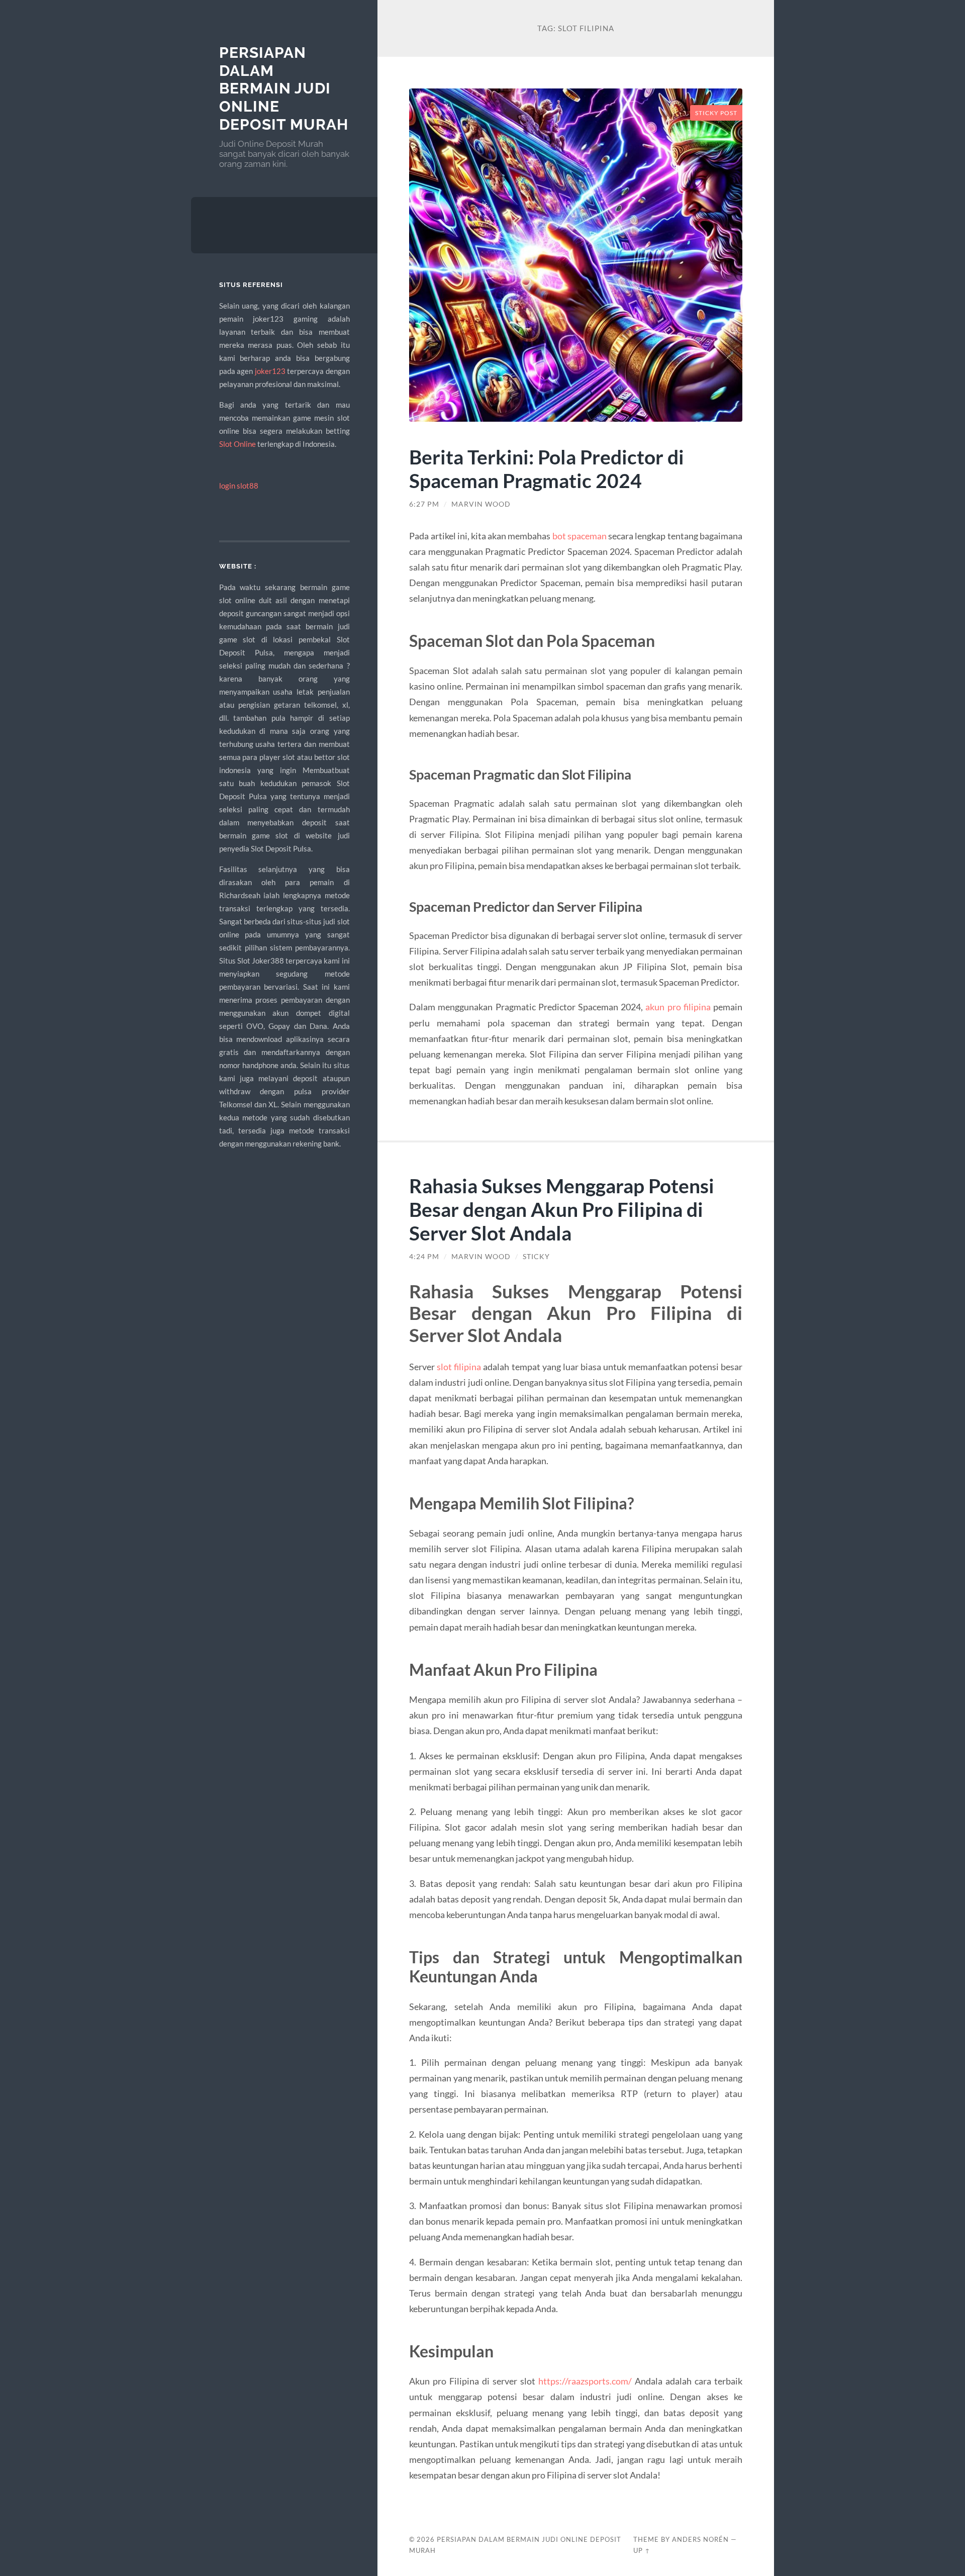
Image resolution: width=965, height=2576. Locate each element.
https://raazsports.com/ (585, 2381)
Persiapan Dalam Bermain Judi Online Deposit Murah (284, 88)
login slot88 (239, 486)
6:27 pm (424, 504)
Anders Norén (700, 2539)
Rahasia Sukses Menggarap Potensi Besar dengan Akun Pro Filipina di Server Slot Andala (562, 1209)
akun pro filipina (678, 1007)
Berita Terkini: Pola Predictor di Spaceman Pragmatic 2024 (547, 468)
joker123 (270, 371)
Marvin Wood (481, 504)
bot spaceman (580, 536)
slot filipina (459, 1367)
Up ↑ (642, 2550)
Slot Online (237, 444)
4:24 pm (424, 1257)
